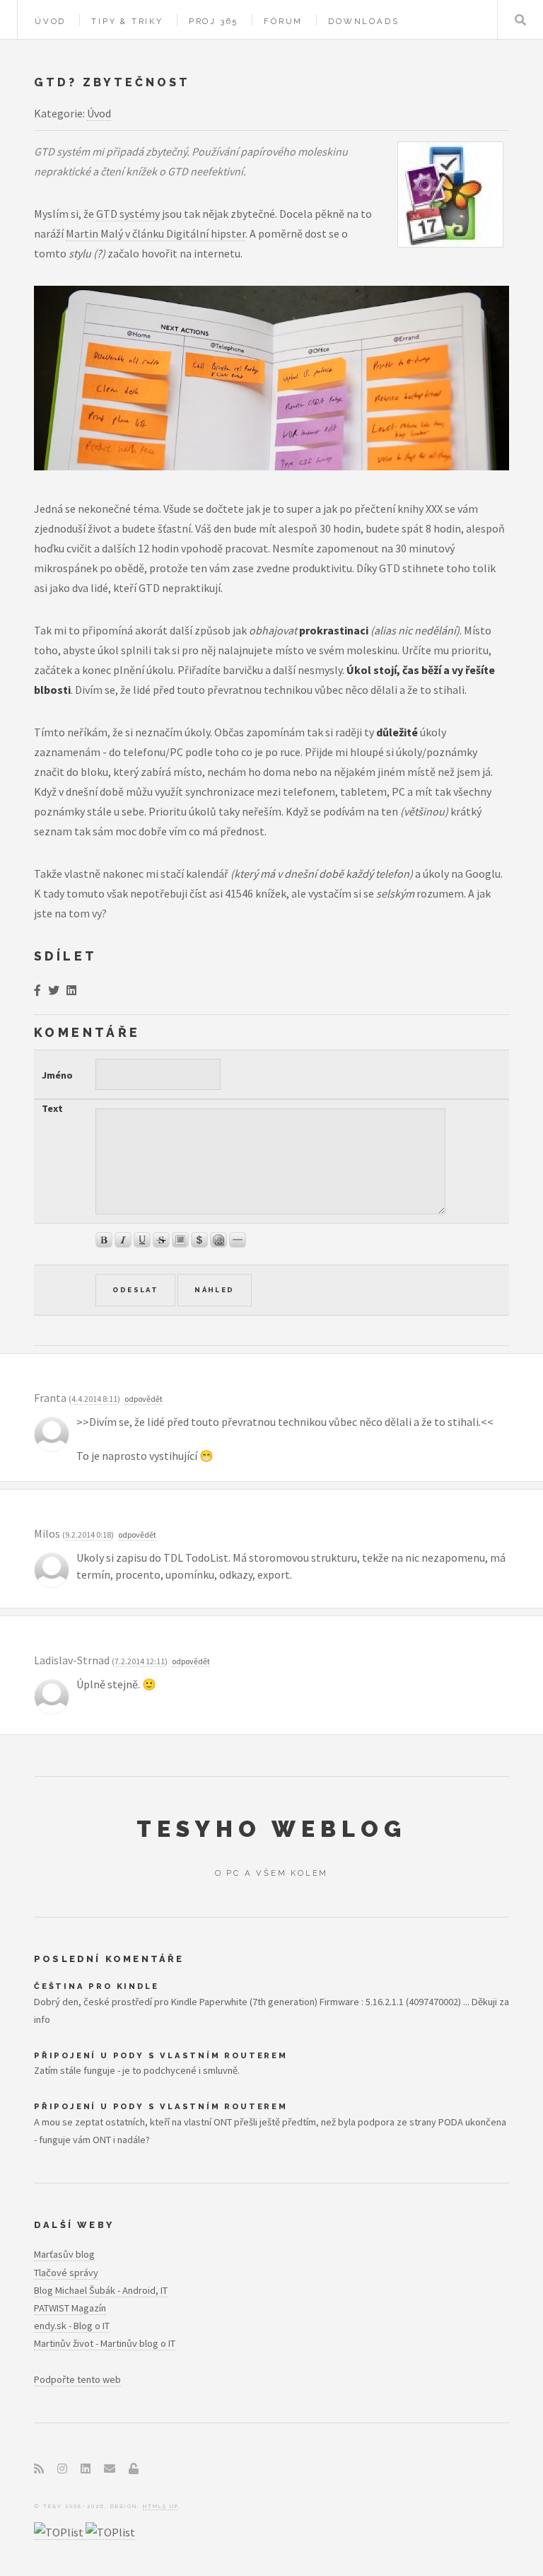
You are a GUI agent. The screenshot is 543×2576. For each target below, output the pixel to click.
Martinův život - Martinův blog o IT (105, 2343)
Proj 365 (214, 21)
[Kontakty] (110, 2468)
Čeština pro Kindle (96, 1986)
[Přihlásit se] (134, 2468)
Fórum (283, 21)
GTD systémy (128, 214)
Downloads (363, 21)
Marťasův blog (64, 2254)
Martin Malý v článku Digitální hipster (156, 233)
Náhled (214, 1290)
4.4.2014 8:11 (94, 1399)
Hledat (520, 20)
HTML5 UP (160, 2506)
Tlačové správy (66, 2273)
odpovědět (144, 1399)
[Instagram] (62, 2468)
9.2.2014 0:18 (88, 1534)
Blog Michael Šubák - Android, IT (101, 2290)
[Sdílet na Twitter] (54, 990)
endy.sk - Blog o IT (72, 2326)
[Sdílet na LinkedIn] (71, 990)
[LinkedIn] (86, 2468)
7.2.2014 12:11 (140, 1661)
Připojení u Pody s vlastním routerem (161, 2055)
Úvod (50, 21)
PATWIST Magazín (70, 2308)
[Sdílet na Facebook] (37, 990)
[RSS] (39, 2468)
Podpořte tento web (77, 2379)
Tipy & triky (127, 21)
